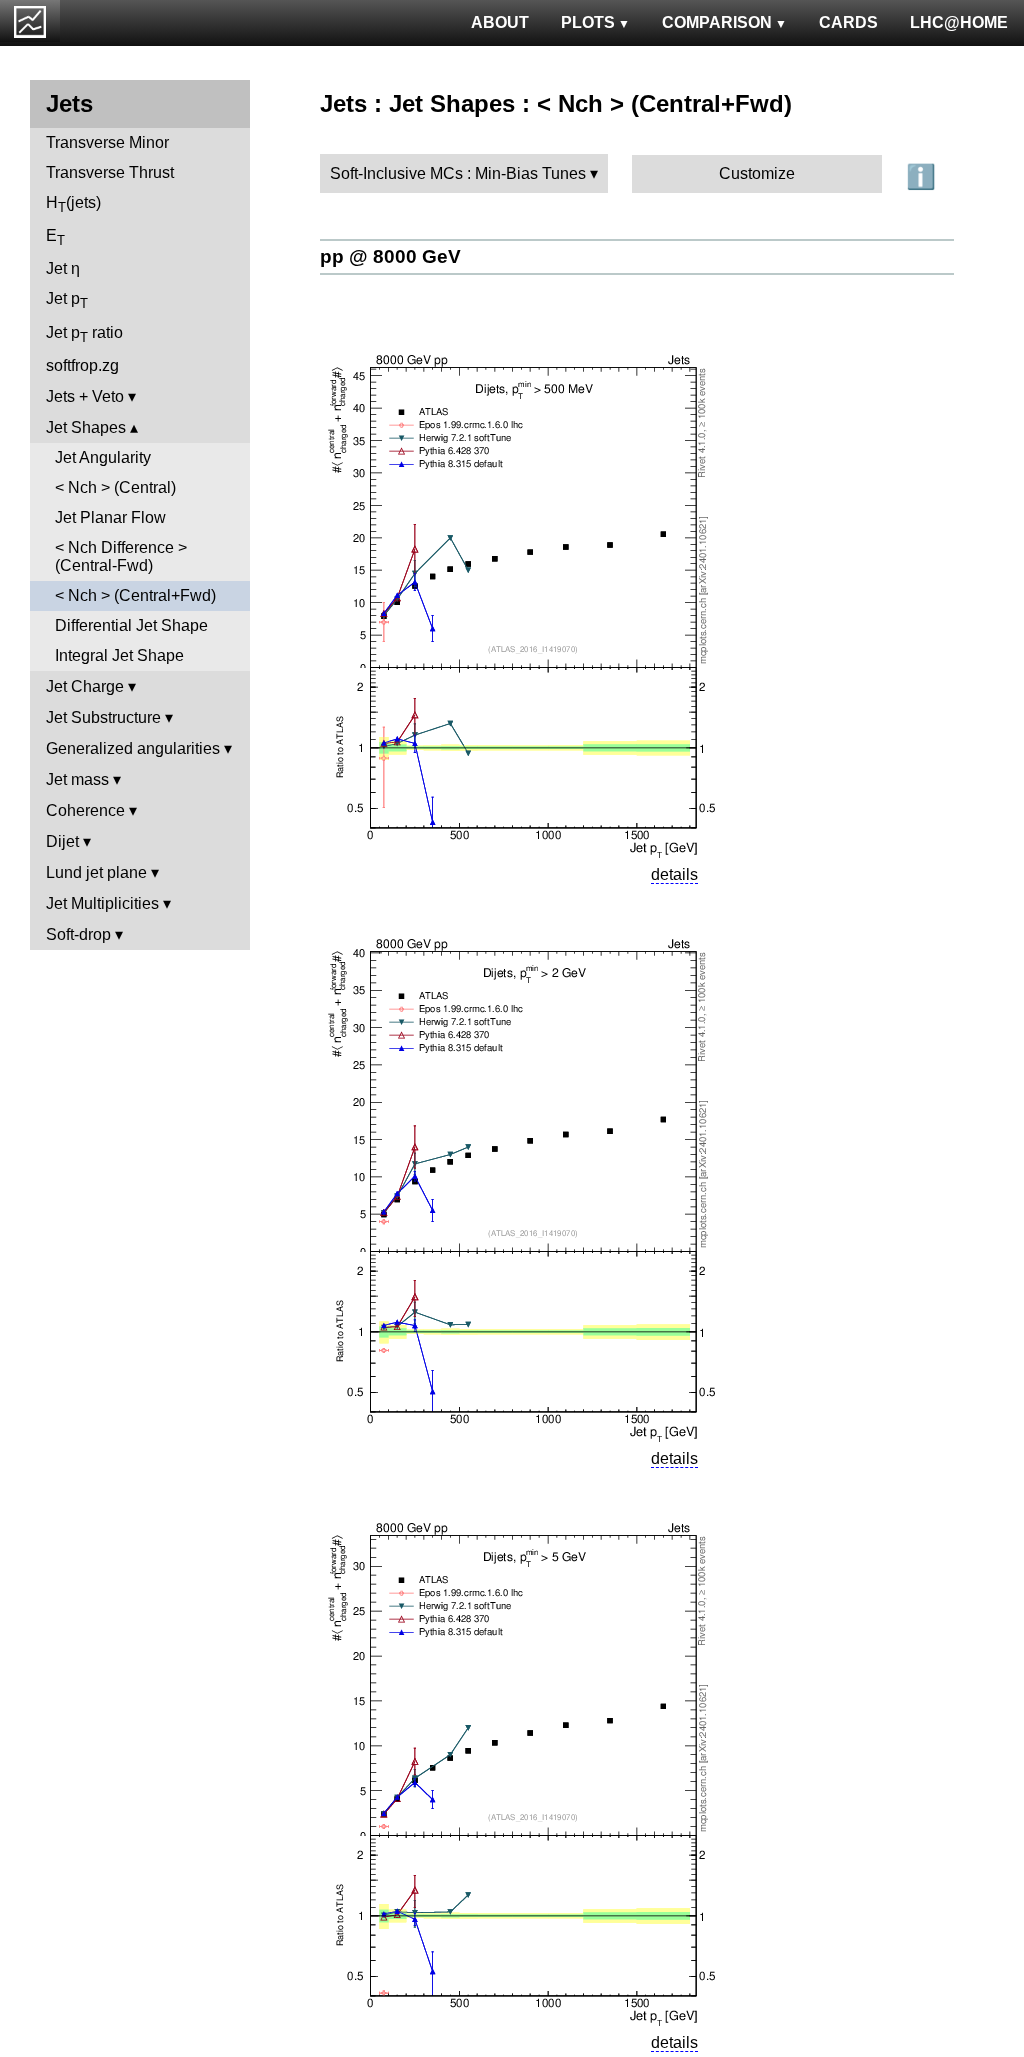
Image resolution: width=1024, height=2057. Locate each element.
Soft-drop (78, 934)
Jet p (67, 300)
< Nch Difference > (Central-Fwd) (121, 556)
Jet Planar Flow (110, 517)
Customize (757, 173)
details (674, 874)
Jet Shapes (86, 427)
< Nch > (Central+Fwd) (135, 595)
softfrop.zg (82, 365)
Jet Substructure (103, 717)
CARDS (848, 22)
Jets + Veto (85, 396)
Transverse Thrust (110, 172)
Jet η (63, 268)
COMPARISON (717, 22)
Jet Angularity (103, 457)
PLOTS (588, 22)
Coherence (85, 810)
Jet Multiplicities (102, 903)
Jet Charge (85, 686)
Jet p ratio (84, 334)
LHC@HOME (959, 22)
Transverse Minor (107, 142)
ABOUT (500, 22)
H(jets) (73, 204)
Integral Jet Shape (119, 655)
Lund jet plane (96, 872)
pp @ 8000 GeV (390, 256)
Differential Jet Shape (131, 625)
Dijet (62, 841)
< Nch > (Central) (115, 487)
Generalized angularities (133, 748)
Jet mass (77, 779)
